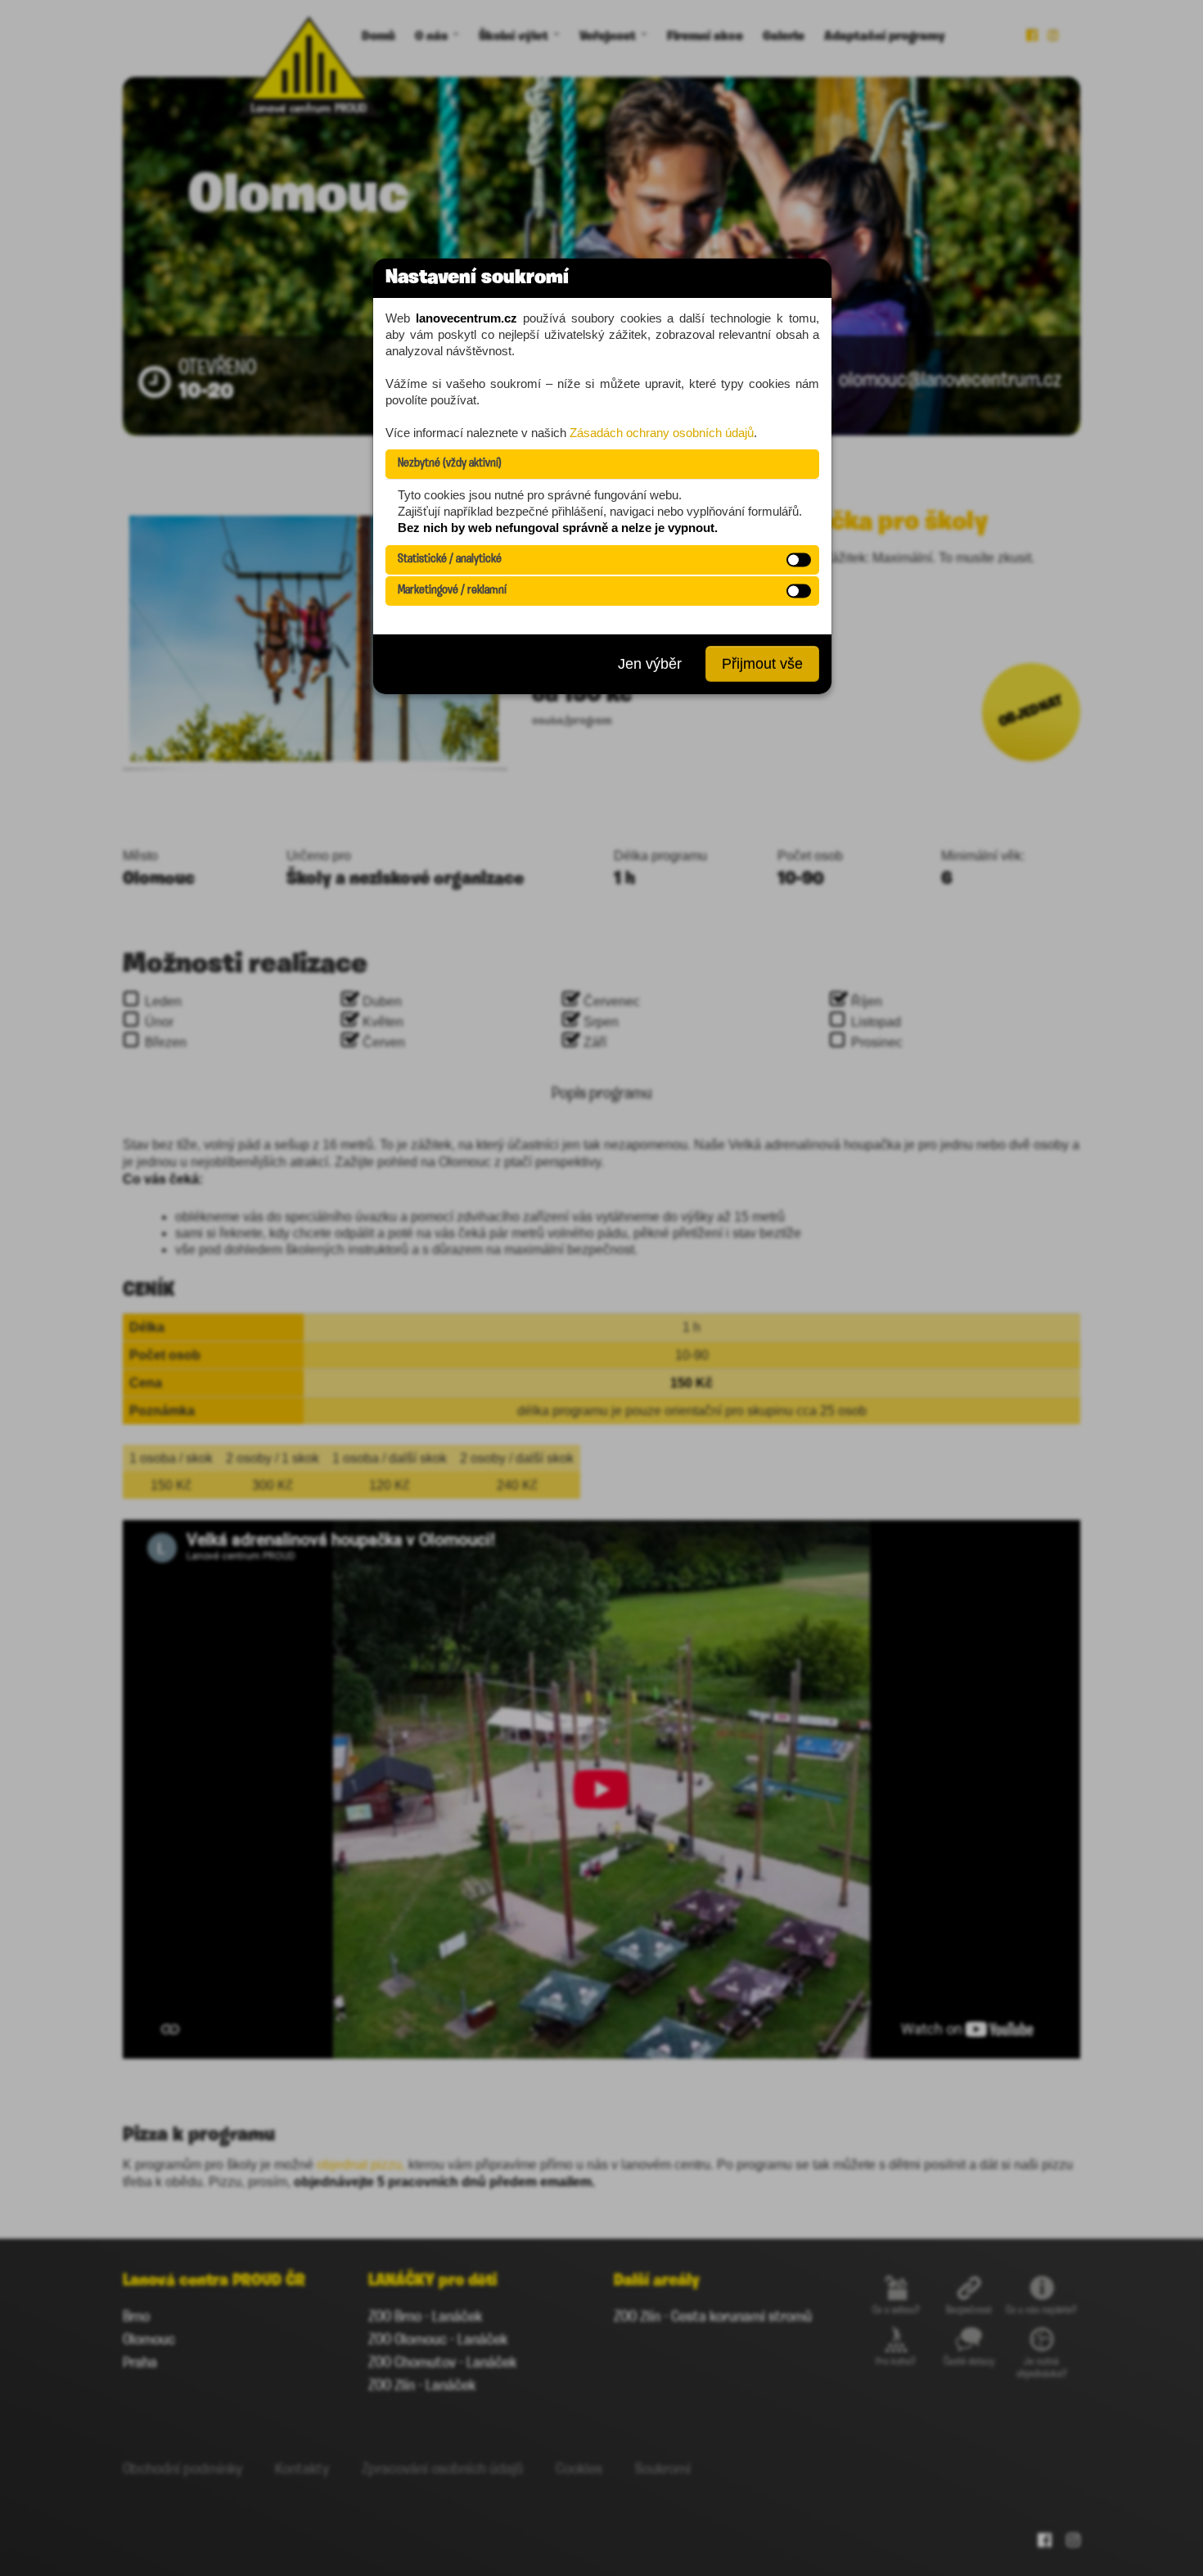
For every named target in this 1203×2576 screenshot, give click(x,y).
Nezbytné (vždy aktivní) (450, 464)
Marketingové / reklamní (452, 591)
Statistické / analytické (450, 559)
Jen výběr (650, 664)
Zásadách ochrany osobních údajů (662, 433)
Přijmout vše (762, 664)
